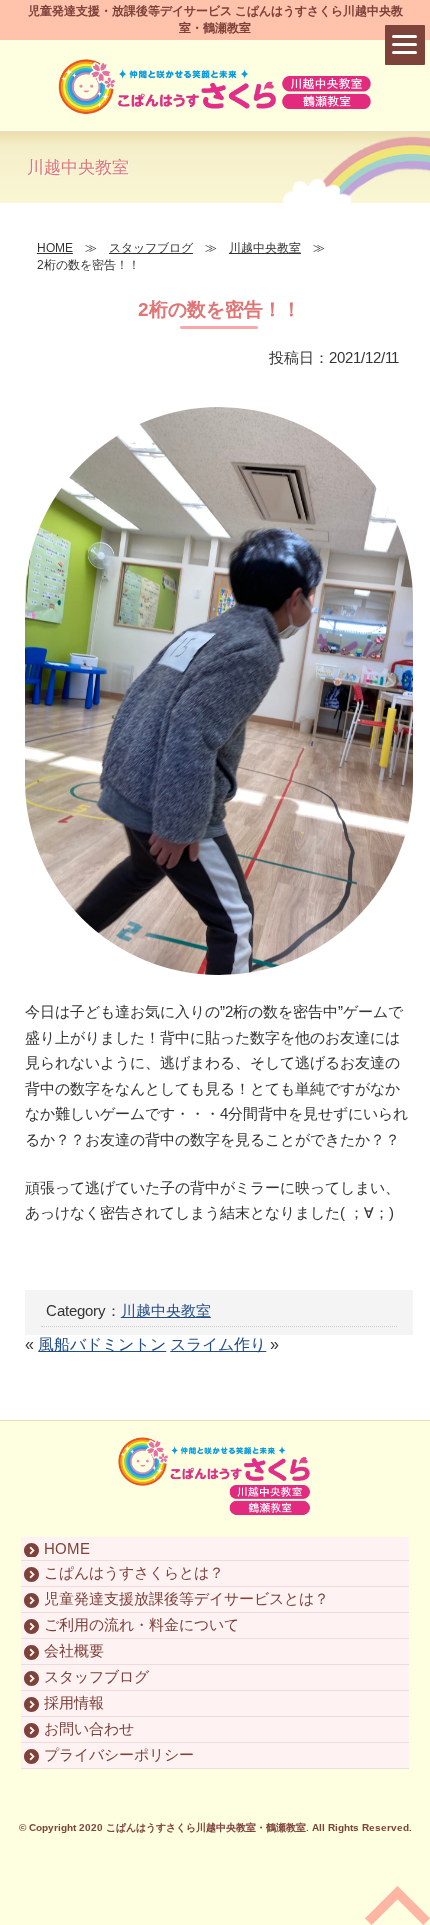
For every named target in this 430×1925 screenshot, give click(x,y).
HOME (67, 1548)
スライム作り (218, 1344)
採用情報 (74, 1702)
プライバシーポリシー (119, 1754)
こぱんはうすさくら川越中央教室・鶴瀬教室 (206, 1827)
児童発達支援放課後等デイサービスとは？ (186, 1598)
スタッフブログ (96, 1676)
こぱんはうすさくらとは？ (134, 1572)
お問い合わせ (89, 1728)
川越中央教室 (166, 1310)
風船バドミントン (102, 1344)
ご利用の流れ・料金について (141, 1624)
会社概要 (74, 1650)
